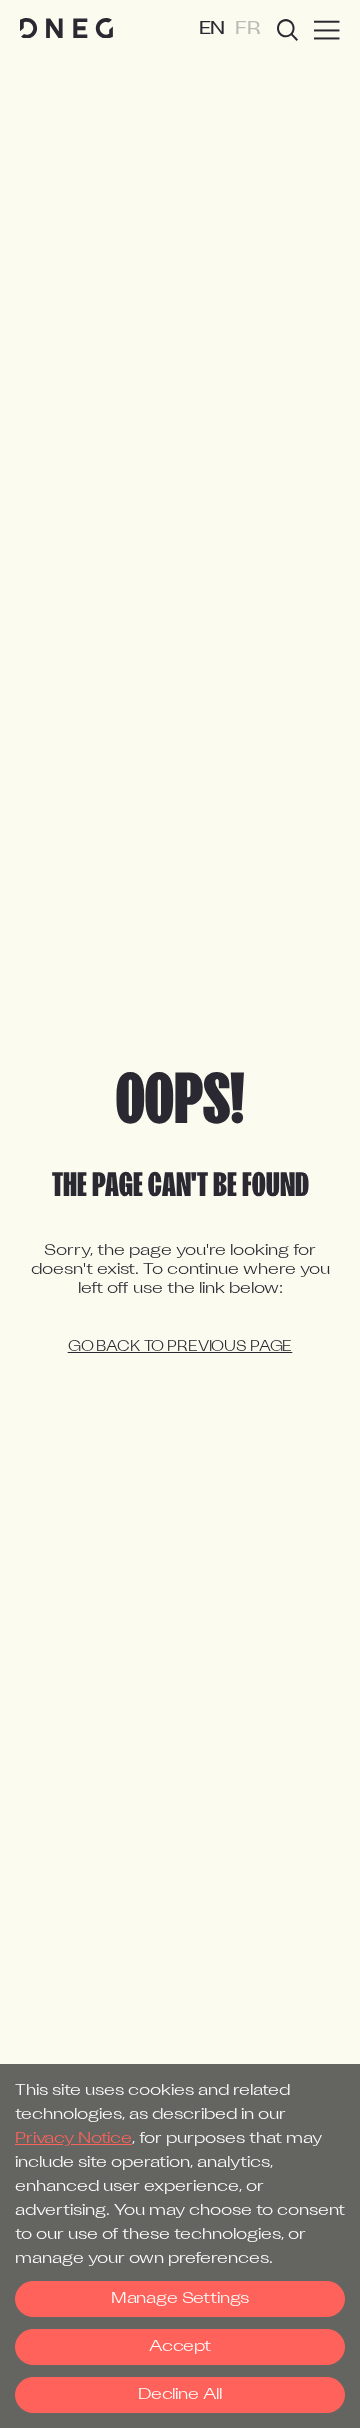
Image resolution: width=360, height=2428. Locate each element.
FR (248, 29)
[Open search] (287, 30)
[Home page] (66, 29)
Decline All (180, 2395)
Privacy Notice (73, 2139)
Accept (180, 2347)
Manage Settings (180, 2299)
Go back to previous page (180, 1347)
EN (212, 29)
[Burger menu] (327, 30)
